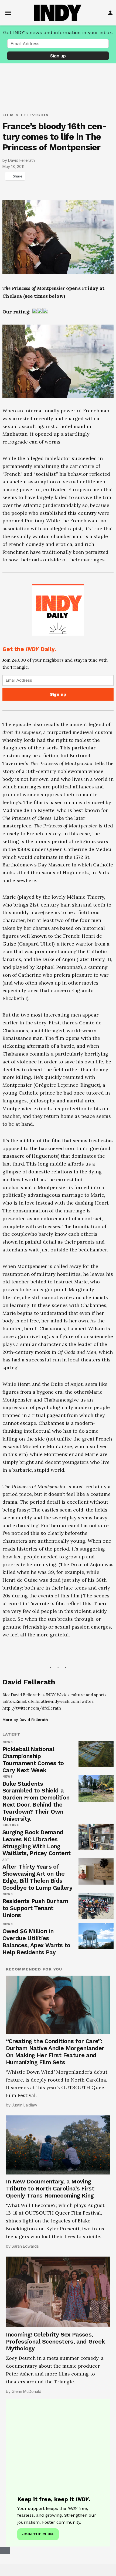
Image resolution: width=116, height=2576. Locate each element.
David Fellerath (21, 160)
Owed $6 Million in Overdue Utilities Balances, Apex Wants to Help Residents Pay (36, 1942)
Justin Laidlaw (24, 2105)
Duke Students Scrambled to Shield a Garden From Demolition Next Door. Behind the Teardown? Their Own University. (36, 1801)
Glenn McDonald (26, 2391)
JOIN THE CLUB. (38, 2534)
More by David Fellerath (25, 1720)
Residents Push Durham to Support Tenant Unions (35, 1908)
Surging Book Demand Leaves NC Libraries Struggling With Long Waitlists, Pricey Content (37, 1843)
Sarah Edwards (25, 2246)
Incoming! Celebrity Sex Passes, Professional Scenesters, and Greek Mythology (55, 2342)
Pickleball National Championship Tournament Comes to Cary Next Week (33, 1760)
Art (6, 1860)
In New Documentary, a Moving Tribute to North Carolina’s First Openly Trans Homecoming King (50, 2188)
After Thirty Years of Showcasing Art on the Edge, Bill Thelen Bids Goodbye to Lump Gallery (37, 1877)
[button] (58, 642)
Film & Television (26, 115)
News (8, 1742)
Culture (11, 1825)
